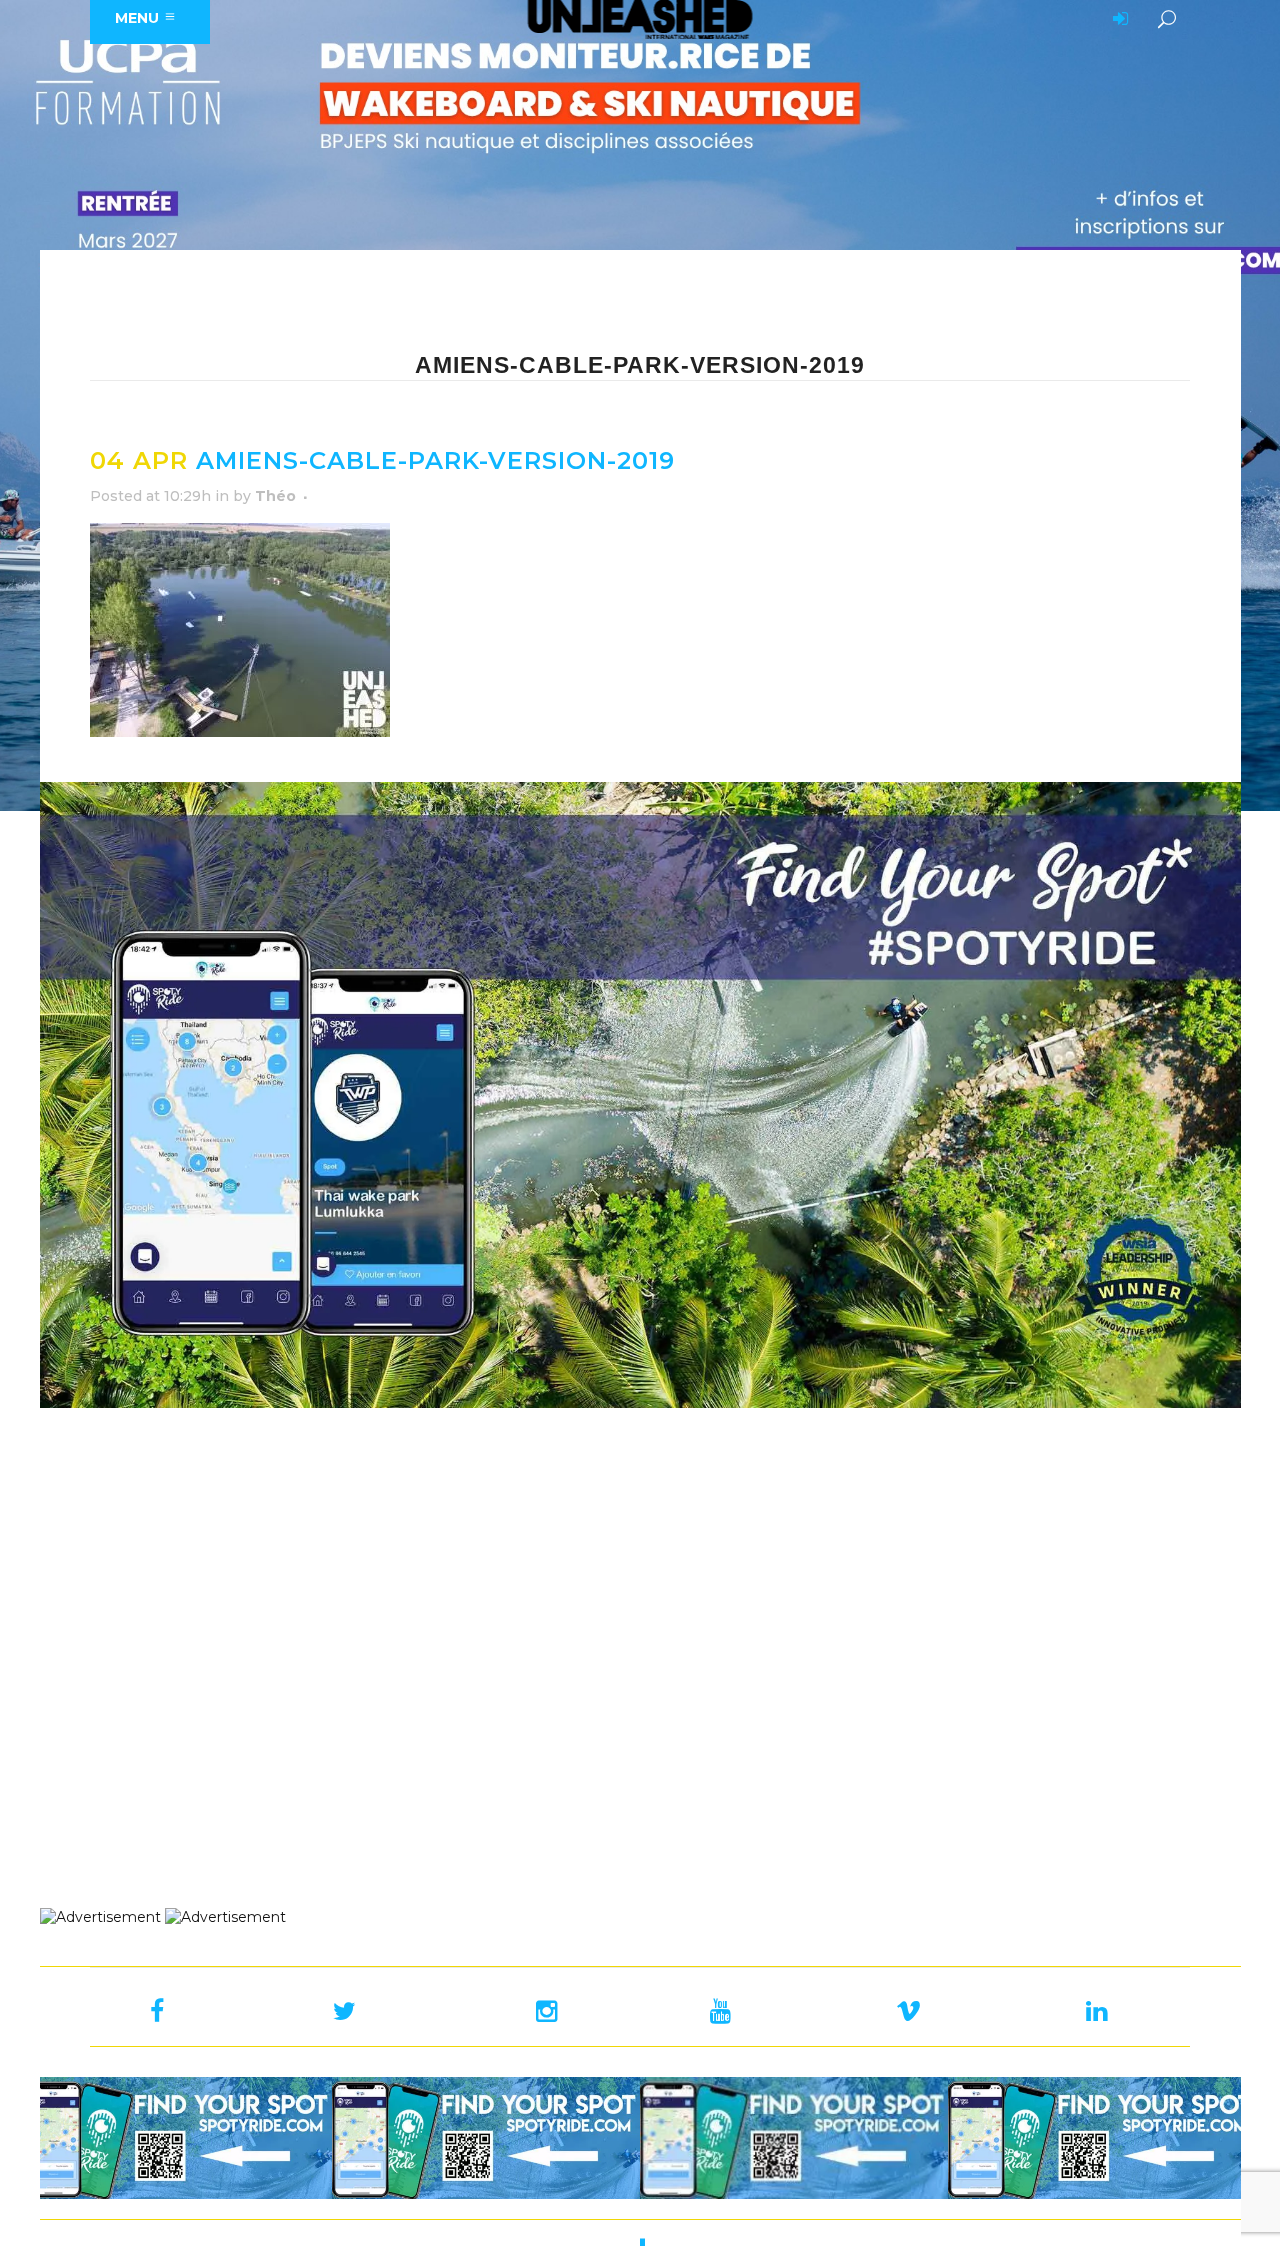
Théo (275, 496)
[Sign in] (1117, 20)
